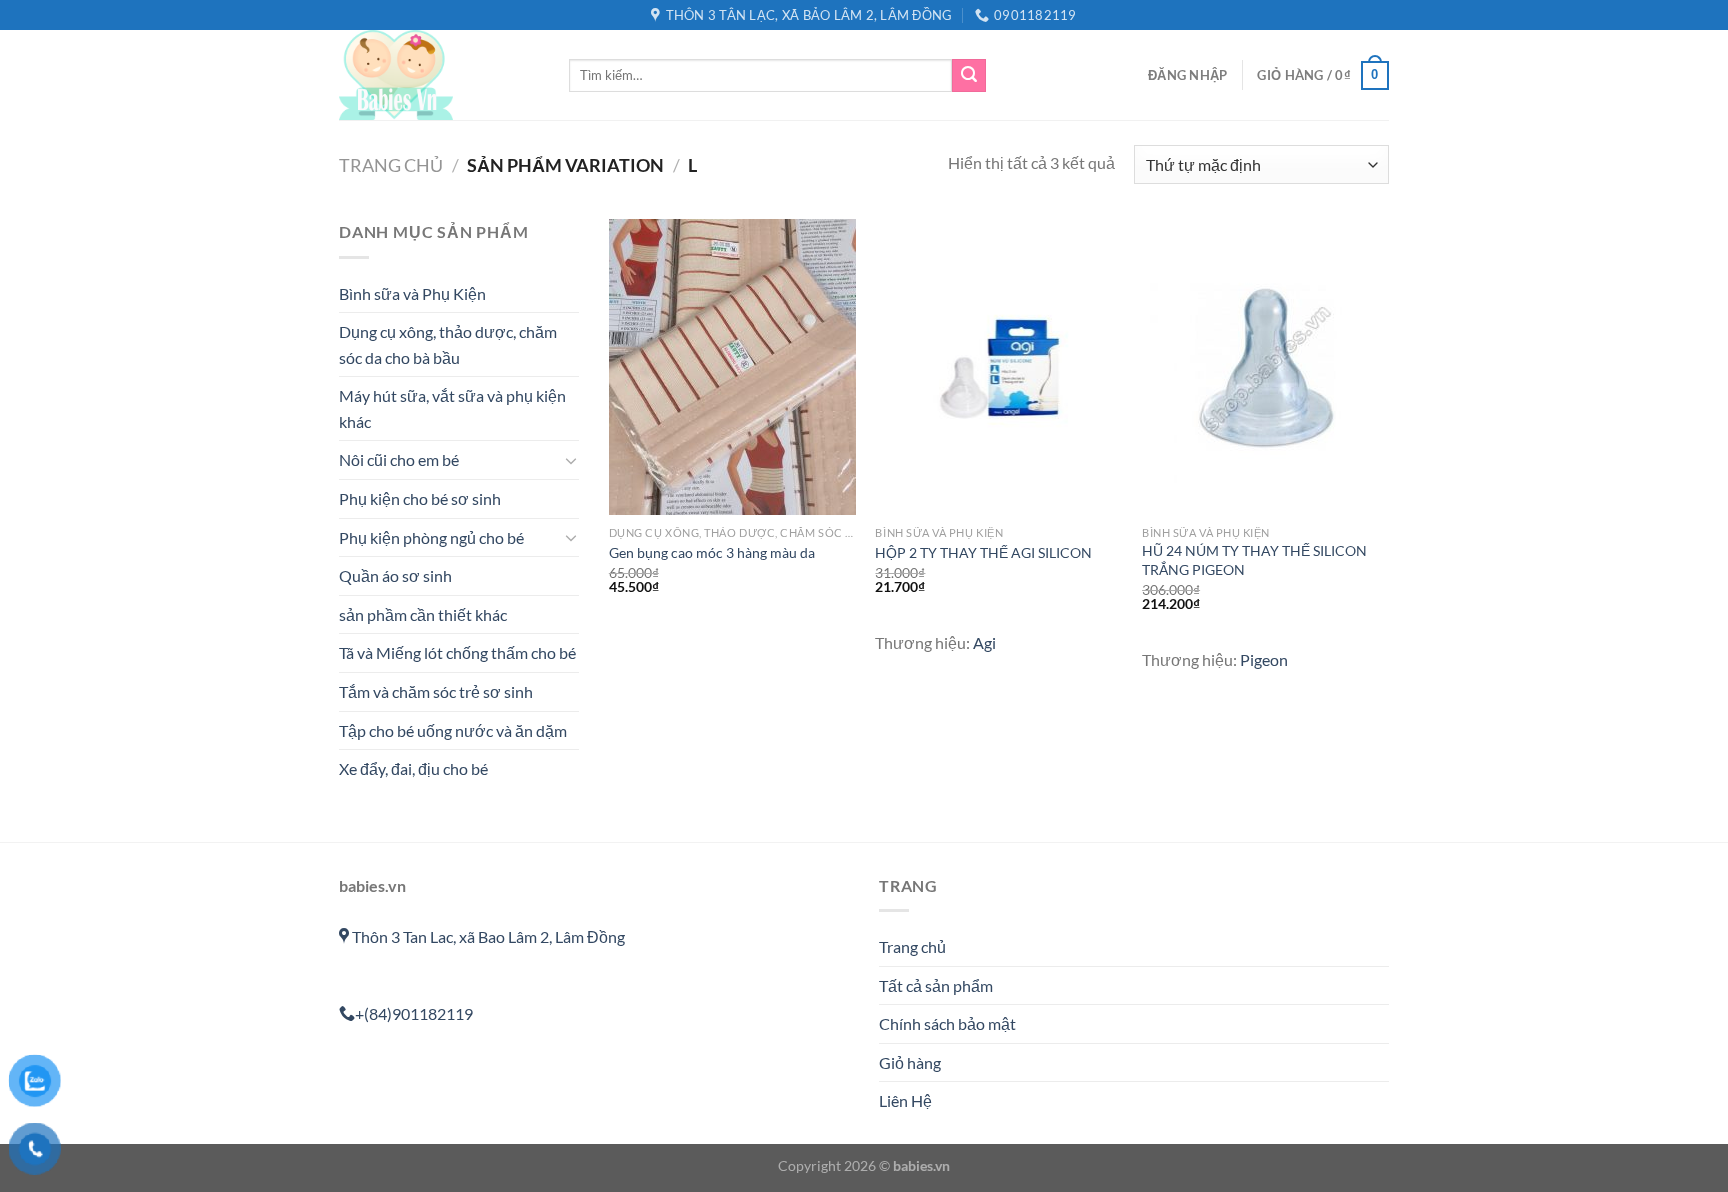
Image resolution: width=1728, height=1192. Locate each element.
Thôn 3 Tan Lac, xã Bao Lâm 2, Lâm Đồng (487, 936)
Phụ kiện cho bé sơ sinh (420, 498)
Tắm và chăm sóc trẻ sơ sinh (436, 691)
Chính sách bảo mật (947, 1023)
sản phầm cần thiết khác (423, 614)
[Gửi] (969, 76)
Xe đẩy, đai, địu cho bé (413, 768)
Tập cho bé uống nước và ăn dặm (453, 730)
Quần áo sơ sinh (395, 575)
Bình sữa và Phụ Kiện (412, 293)
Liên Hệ (905, 1100)
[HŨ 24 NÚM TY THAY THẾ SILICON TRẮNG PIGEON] (1265, 367)
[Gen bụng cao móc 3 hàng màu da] (732, 367)
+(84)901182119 (414, 1013)
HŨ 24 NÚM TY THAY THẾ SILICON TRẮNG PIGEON (1254, 560)
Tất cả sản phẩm (936, 985)
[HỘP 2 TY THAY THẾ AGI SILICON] (998, 367)
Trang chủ (391, 165)
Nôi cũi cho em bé (399, 459)
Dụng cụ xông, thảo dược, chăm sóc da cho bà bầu (448, 344)
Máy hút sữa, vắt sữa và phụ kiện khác (452, 408)
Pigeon (1264, 659)
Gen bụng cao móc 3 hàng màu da (712, 552)
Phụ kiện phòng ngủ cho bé (431, 537)
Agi (984, 642)
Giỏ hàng (910, 1062)
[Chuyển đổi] (571, 460)
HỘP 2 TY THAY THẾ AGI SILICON (983, 552)
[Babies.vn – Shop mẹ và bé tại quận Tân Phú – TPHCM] (439, 75)
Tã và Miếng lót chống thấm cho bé (457, 652)
